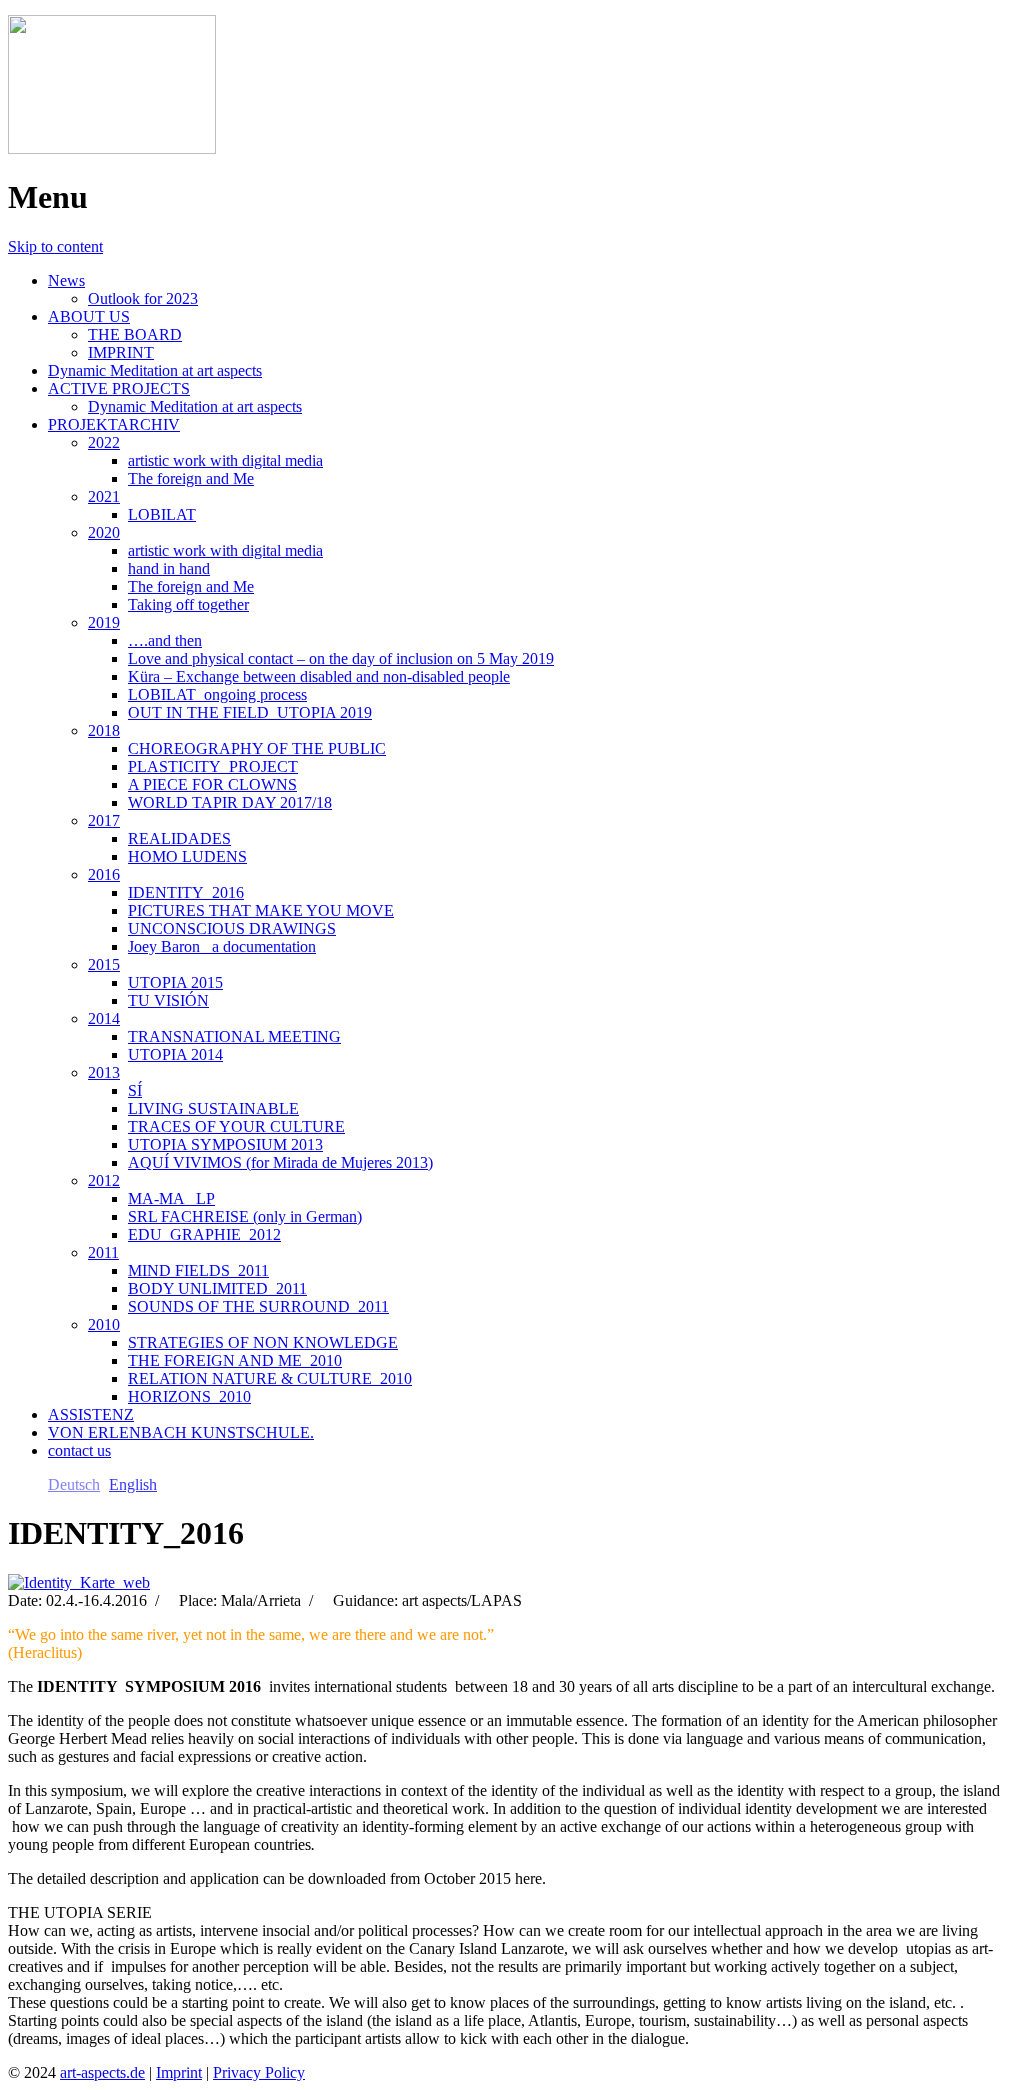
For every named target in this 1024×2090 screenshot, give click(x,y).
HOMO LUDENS (187, 856)
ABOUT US (89, 316)
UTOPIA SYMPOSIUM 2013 (225, 1144)
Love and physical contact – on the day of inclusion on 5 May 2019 (341, 658)
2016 (104, 874)
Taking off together (188, 604)
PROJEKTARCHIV (114, 424)
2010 (104, 1324)
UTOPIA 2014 (175, 1054)
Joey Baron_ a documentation (222, 946)
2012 (104, 1180)
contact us (79, 1450)
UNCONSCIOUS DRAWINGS (232, 928)
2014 (104, 1018)
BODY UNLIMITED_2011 (217, 1288)
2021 (104, 496)
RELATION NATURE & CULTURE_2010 (270, 1378)
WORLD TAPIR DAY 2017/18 (230, 802)
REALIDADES (179, 838)
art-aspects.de (102, 2072)
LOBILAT (162, 514)
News (66, 280)
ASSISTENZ (91, 1414)
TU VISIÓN (168, 1000)
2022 (104, 442)
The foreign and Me (191, 478)
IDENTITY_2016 (186, 892)
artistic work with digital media (225, 460)
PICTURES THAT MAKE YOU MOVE (261, 910)
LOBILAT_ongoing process (217, 694)
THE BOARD (135, 334)
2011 (103, 1252)
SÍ (135, 1090)
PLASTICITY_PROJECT (213, 766)
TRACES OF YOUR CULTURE (236, 1126)
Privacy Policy (259, 2072)
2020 (104, 532)
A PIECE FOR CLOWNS (212, 784)
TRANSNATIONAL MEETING (234, 1036)
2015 (104, 964)
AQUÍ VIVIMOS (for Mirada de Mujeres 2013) (280, 1162)
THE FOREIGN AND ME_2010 (235, 1360)
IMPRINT (121, 352)
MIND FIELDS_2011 (198, 1270)
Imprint (179, 2072)
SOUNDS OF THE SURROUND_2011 (258, 1306)
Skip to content (55, 246)
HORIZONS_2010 (189, 1396)
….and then (165, 640)
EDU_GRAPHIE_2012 (204, 1234)
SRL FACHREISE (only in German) (245, 1216)
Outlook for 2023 (143, 298)
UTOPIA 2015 (175, 982)
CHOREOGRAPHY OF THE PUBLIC (257, 748)
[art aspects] (112, 148)
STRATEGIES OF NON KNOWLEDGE (263, 1342)
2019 (104, 622)
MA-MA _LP (171, 1198)
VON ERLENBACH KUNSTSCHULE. (181, 1432)
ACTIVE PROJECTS (119, 388)
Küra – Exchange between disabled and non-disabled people (319, 676)
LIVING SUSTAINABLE (213, 1108)
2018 (104, 730)
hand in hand (169, 568)
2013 (104, 1072)
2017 (104, 820)
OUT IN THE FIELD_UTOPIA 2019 (250, 712)
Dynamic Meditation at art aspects (155, 370)
